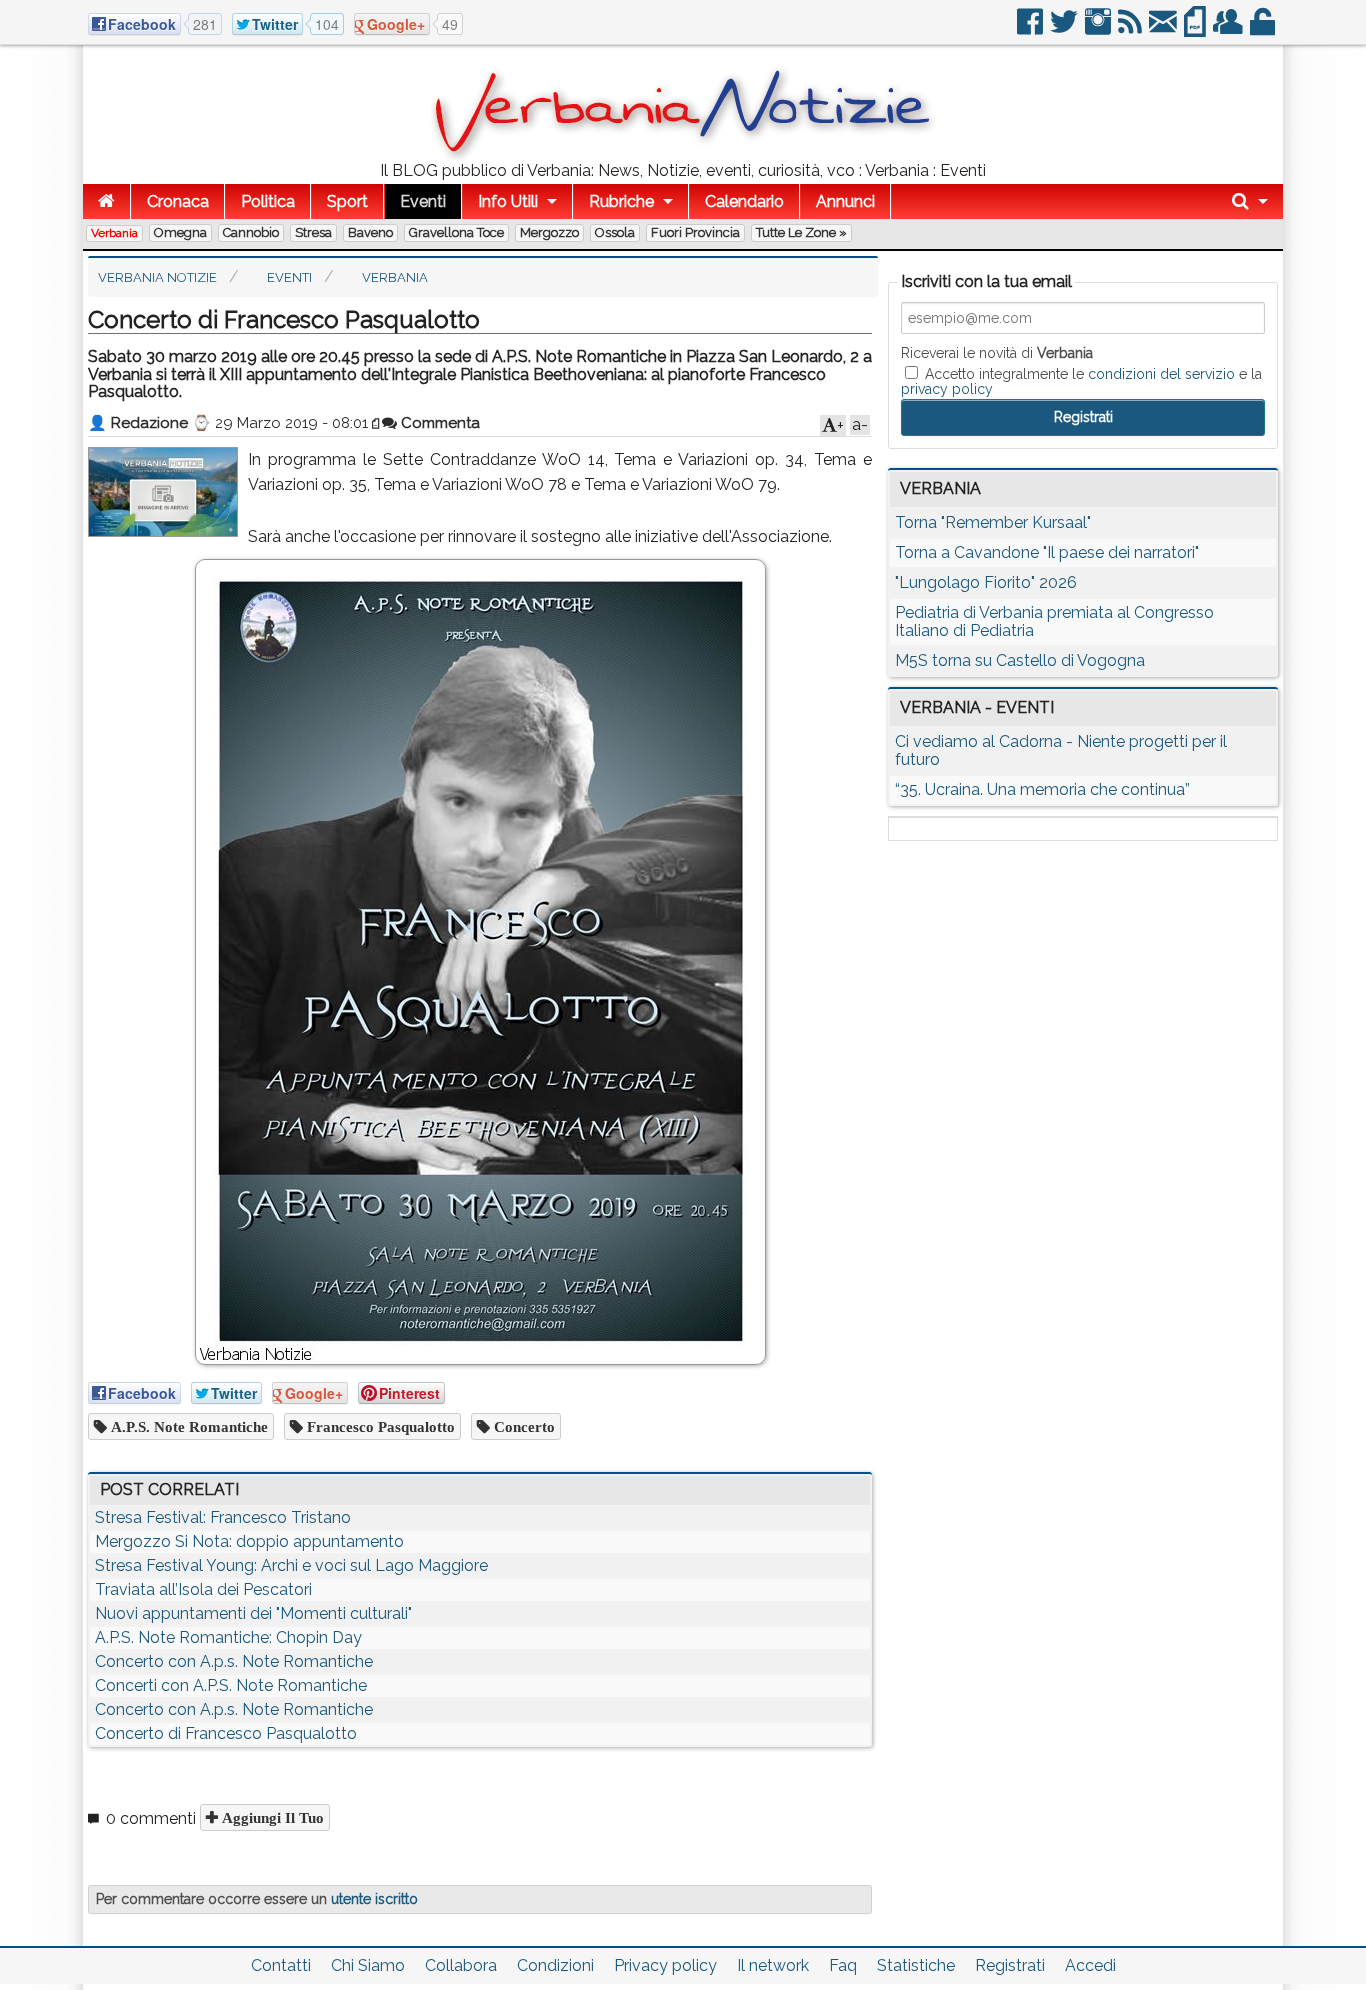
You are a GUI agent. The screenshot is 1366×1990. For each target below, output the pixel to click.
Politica (268, 201)
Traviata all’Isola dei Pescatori (203, 1589)
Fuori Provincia (695, 232)
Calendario (744, 201)
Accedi (1090, 1965)
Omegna (180, 232)
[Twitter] (1065, 29)
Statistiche (916, 1965)
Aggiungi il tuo (271, 1817)
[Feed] (1131, 29)
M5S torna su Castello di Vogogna (1020, 660)
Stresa (313, 232)
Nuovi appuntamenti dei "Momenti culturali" (253, 1613)
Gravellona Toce (456, 232)
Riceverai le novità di (997, 353)
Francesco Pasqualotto (379, 1426)
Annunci (845, 201)
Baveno (370, 232)
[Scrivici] (1164, 29)
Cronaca (178, 201)
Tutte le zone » (801, 232)
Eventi (423, 201)
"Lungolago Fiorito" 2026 (986, 582)
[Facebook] (1031, 29)
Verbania (114, 233)
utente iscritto (374, 1899)
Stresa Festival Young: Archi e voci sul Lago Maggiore (291, 1565)
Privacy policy (665, 1965)
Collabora (461, 1965)
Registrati (1010, 1965)
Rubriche (621, 201)
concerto (522, 1426)
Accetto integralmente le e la (1081, 381)
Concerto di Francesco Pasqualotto (226, 1733)
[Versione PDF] (1196, 29)
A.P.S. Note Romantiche (187, 1426)
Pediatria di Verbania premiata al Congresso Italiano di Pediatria (1054, 621)
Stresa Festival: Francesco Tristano (223, 1517)
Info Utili (508, 201)
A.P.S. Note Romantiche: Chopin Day (228, 1637)
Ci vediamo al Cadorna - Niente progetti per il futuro (1061, 750)
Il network (773, 1965)
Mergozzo (549, 232)
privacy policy (947, 389)
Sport (347, 201)
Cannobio (251, 232)
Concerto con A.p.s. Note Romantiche (234, 1661)
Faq (843, 1965)
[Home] (106, 201)
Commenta (438, 423)
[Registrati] (1229, 29)
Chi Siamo (368, 1965)
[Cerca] (1250, 201)
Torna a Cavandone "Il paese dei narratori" (1047, 552)
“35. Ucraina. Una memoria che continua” (1042, 789)
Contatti (281, 1965)
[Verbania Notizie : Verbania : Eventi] (683, 154)
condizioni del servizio (1161, 374)
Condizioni (555, 1965)
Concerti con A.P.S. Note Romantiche (231, 1685)
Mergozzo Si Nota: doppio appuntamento (249, 1541)
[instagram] (1099, 29)
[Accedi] (1264, 29)
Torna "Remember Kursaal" (993, 522)
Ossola (615, 232)
